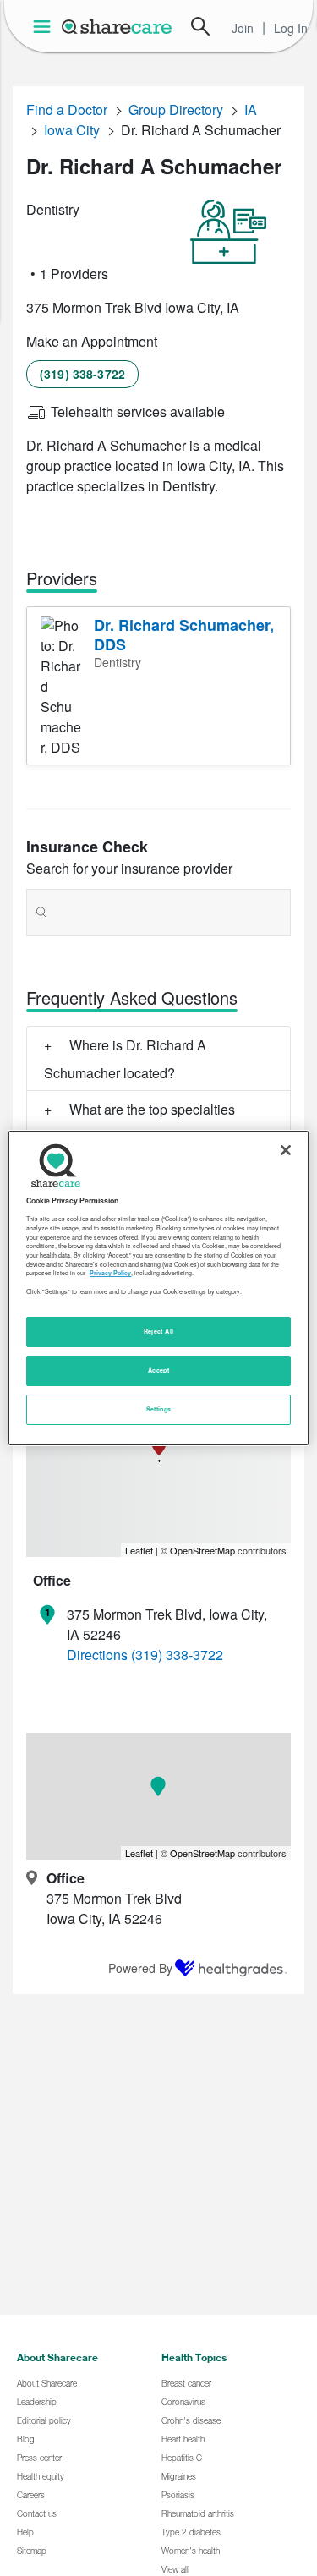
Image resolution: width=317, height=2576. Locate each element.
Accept (158, 1370)
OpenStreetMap (202, 1550)
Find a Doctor (67, 110)
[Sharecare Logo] (118, 26)
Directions (97, 1655)
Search (200, 26)
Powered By (140, 1968)
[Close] (286, 1150)
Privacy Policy (110, 1273)
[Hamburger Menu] (45, 27)
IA (251, 110)
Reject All (159, 1331)
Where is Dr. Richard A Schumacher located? (125, 1059)
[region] (158, 1288)
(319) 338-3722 (82, 374)
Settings (159, 1409)
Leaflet (139, 1550)
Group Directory (176, 110)
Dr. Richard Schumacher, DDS (184, 635)
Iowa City (72, 130)
